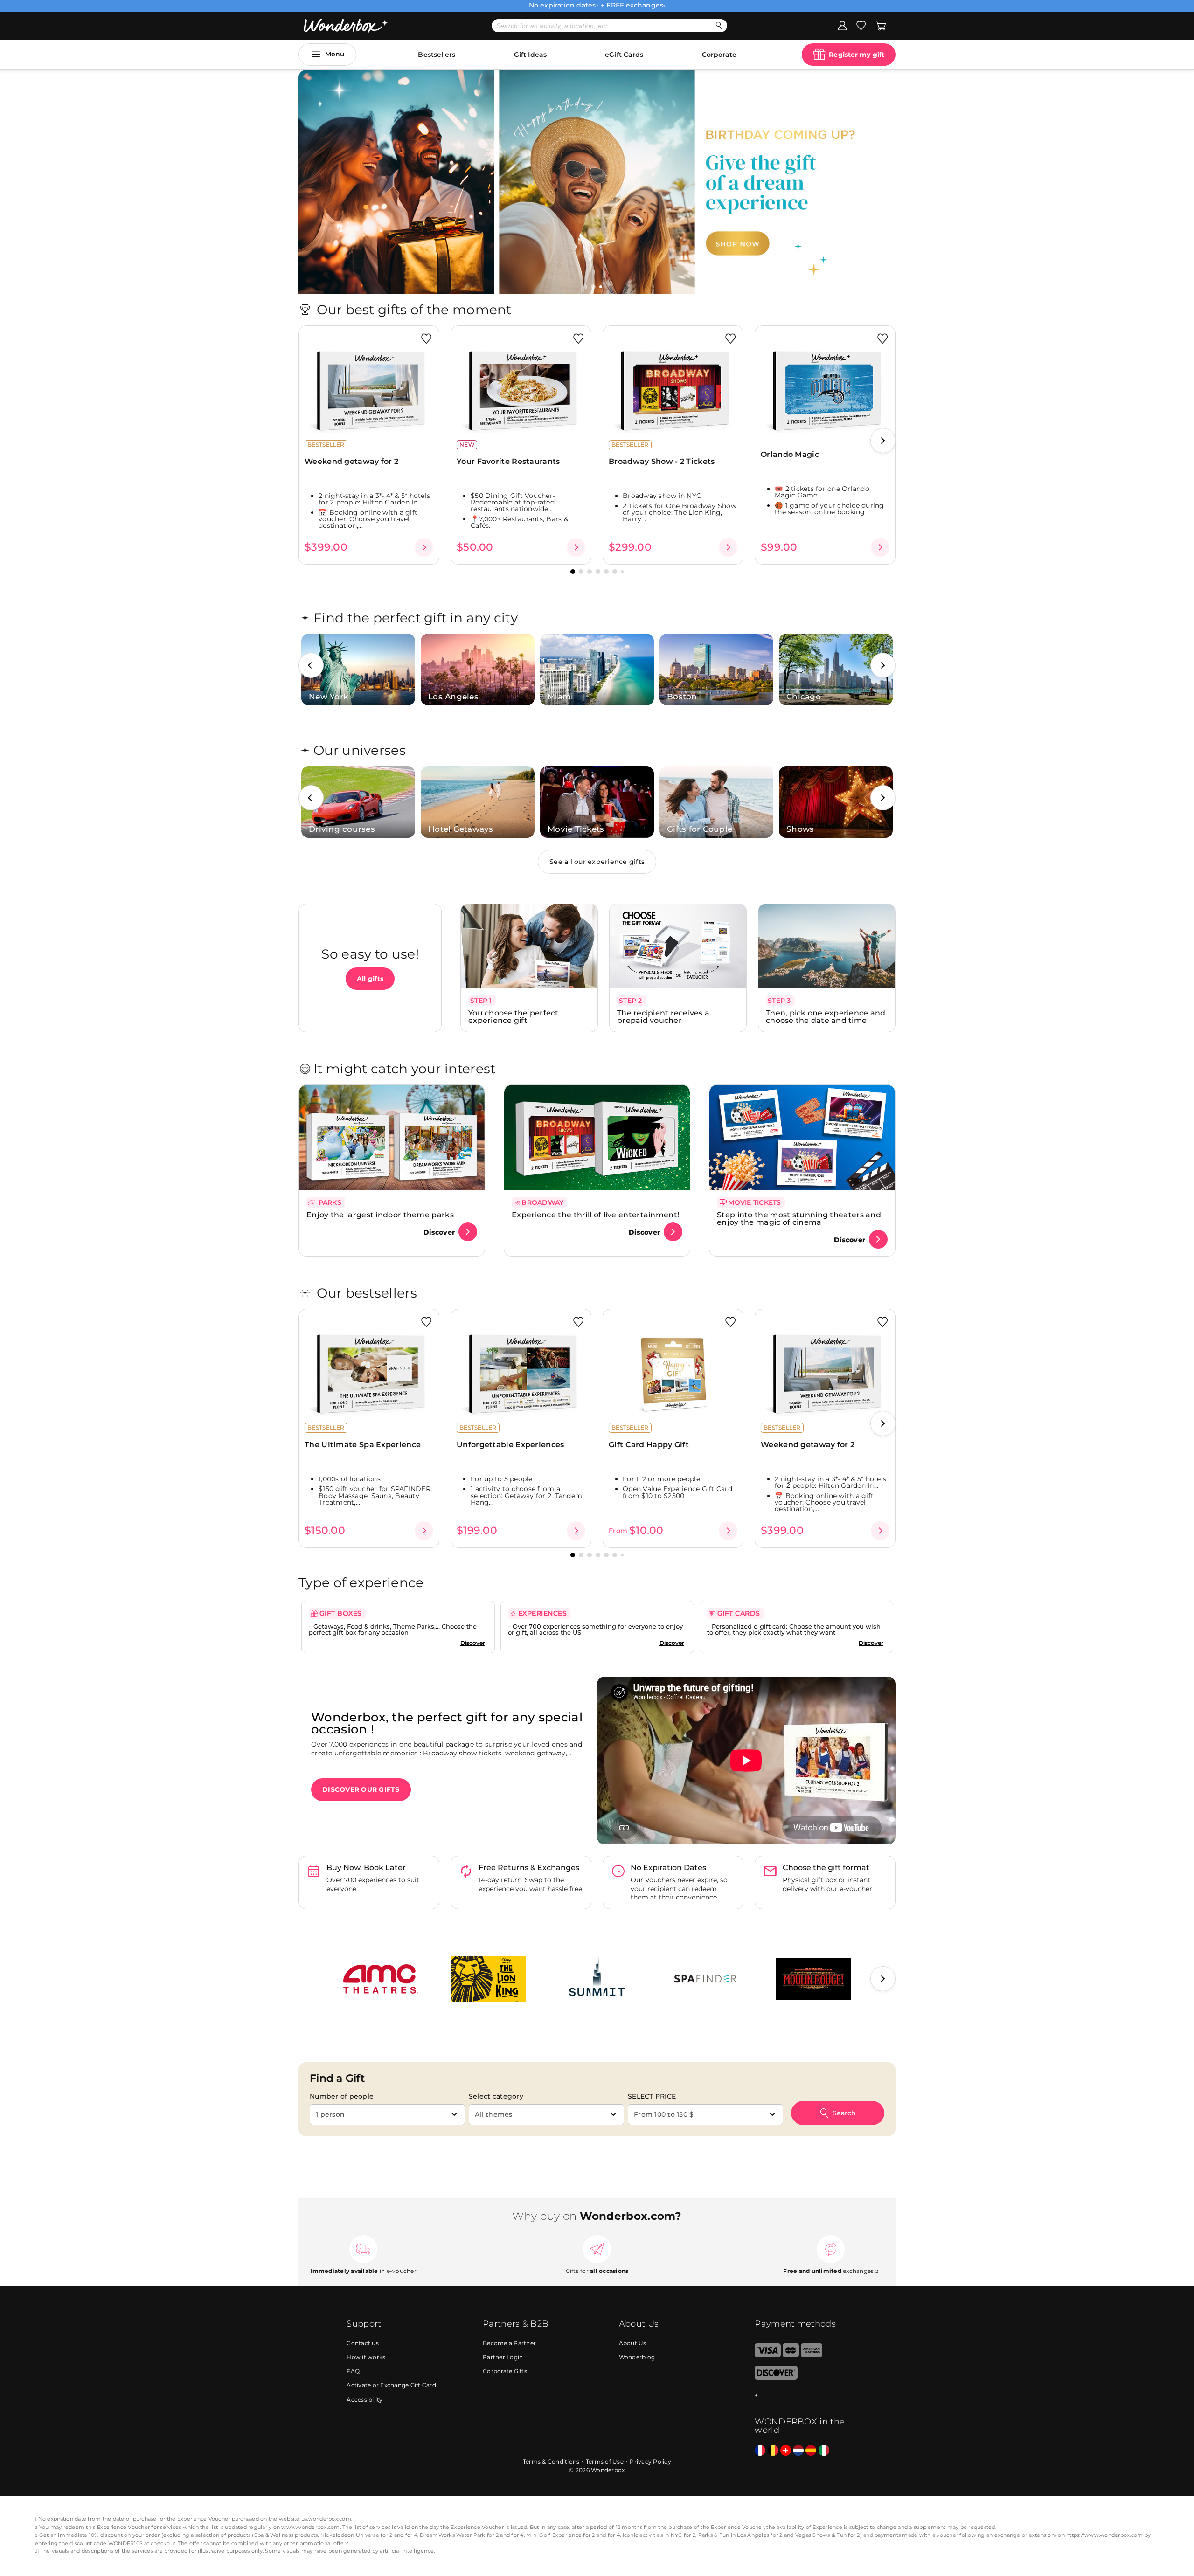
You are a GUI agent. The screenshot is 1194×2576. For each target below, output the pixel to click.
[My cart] (881, 25)
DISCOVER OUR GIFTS (361, 1789)
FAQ (353, 2371)
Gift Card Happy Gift (649, 1445)
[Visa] (767, 2355)
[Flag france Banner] (760, 2451)
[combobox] (387, 2115)
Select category (496, 2096)
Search (844, 2113)
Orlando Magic (790, 454)
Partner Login (503, 2357)
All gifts (370, 979)
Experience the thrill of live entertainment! (595, 1215)
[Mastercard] (791, 2355)
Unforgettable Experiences (510, 1445)
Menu (335, 54)
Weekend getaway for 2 (351, 461)
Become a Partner (509, 2343)
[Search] (719, 25)
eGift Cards (624, 55)
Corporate (719, 55)
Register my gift (857, 55)
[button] (594, 287)
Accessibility (364, 2400)
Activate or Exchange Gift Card (391, 2385)
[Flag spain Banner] (811, 2451)
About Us (633, 2343)
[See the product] (424, 547)
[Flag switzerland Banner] (786, 2451)
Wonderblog (637, 2357)
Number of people (342, 2096)
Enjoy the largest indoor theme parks (380, 1215)
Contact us (363, 2343)
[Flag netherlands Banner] (798, 2451)
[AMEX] (812, 2355)
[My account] (842, 25)
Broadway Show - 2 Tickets (662, 461)
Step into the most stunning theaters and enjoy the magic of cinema (799, 1219)
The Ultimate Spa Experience (363, 1445)
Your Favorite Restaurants (508, 461)
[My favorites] (861, 25)
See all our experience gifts (597, 862)
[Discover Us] (776, 2378)
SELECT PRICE (652, 2096)
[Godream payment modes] (801, 2396)
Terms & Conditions (551, 2462)
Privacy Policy (650, 2462)
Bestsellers (437, 55)
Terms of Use (605, 2462)
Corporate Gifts (505, 2371)
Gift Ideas (530, 55)
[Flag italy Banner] (824, 2451)
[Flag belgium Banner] (773, 2451)
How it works (366, 2357)
